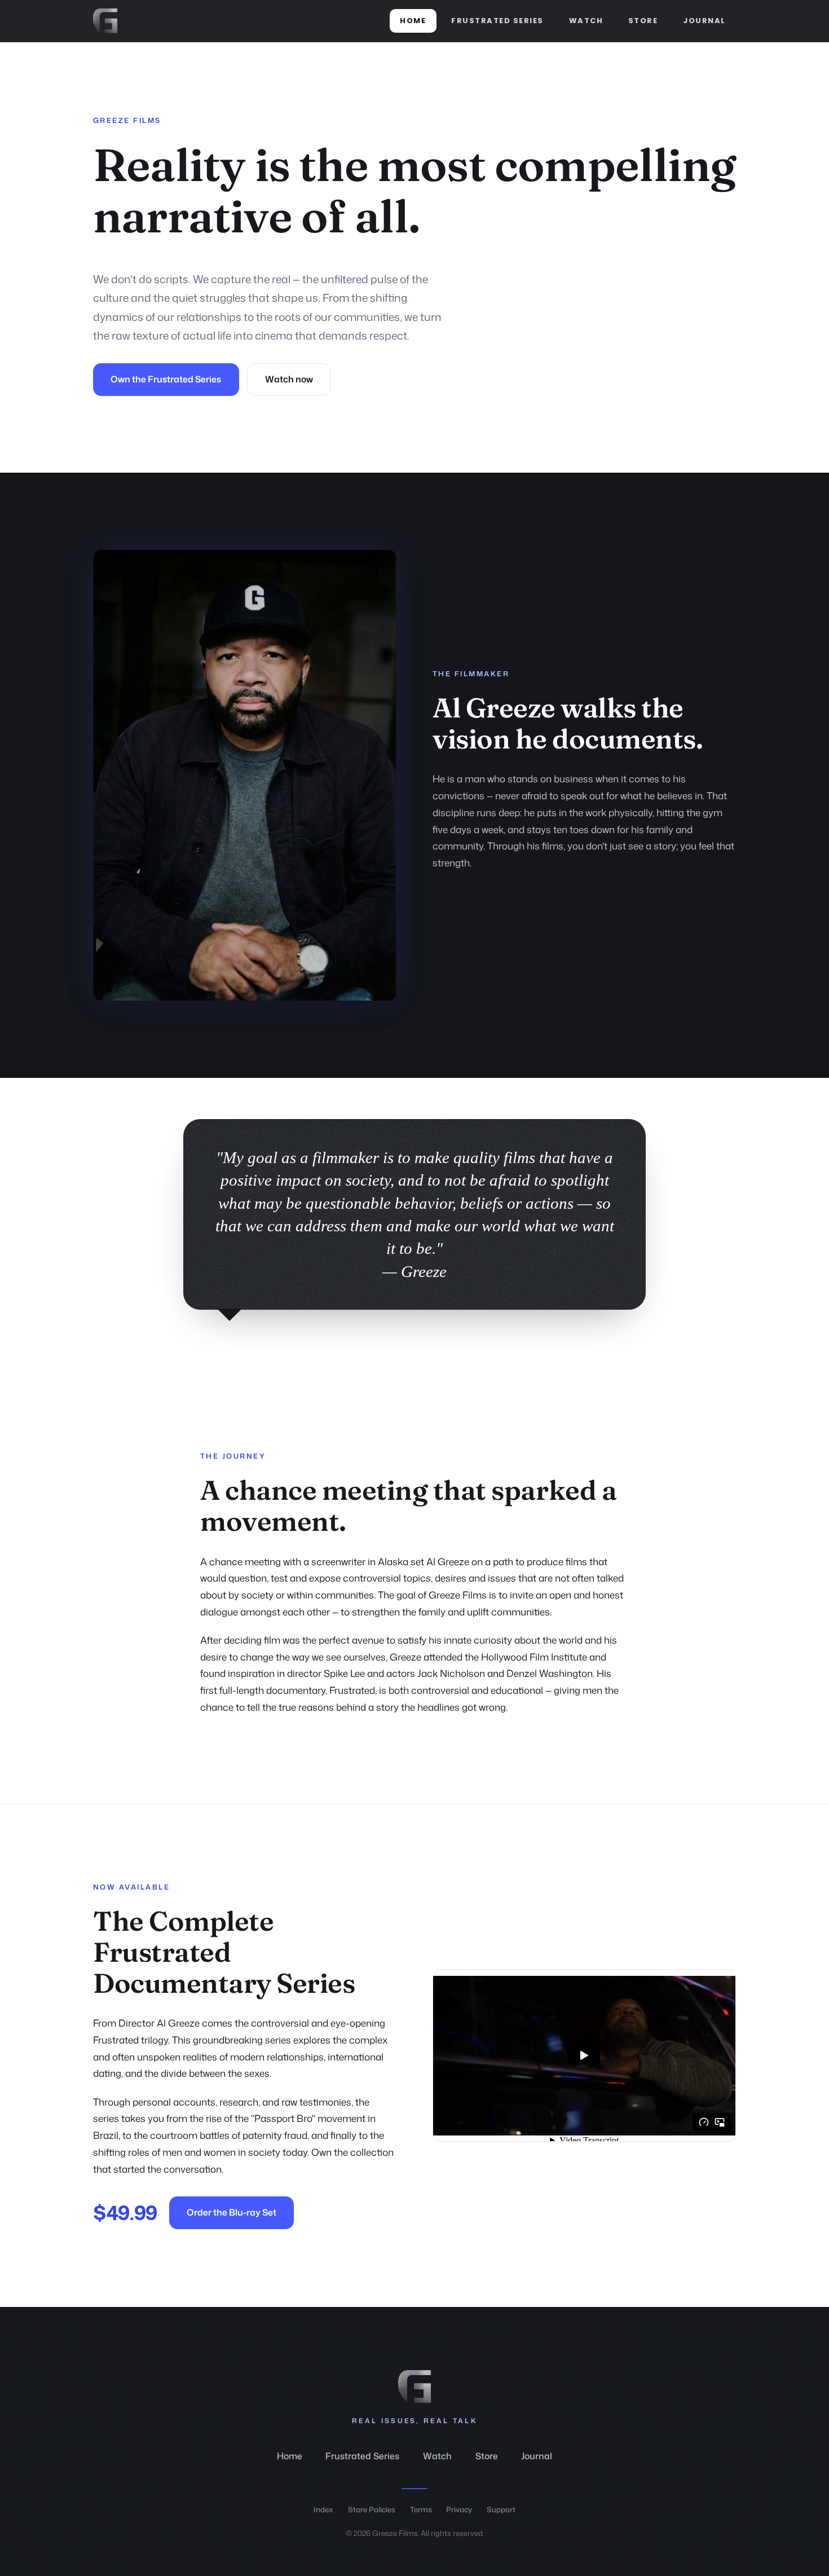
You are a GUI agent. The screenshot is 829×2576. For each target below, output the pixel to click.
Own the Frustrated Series (166, 379)
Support (501, 2509)
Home (413, 21)
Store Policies (372, 2509)
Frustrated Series (497, 21)
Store (643, 21)
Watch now (289, 379)
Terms (421, 2509)
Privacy (459, 2509)
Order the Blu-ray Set (231, 2212)
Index (323, 2509)
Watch (586, 21)
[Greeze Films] (105, 21)
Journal (704, 21)
